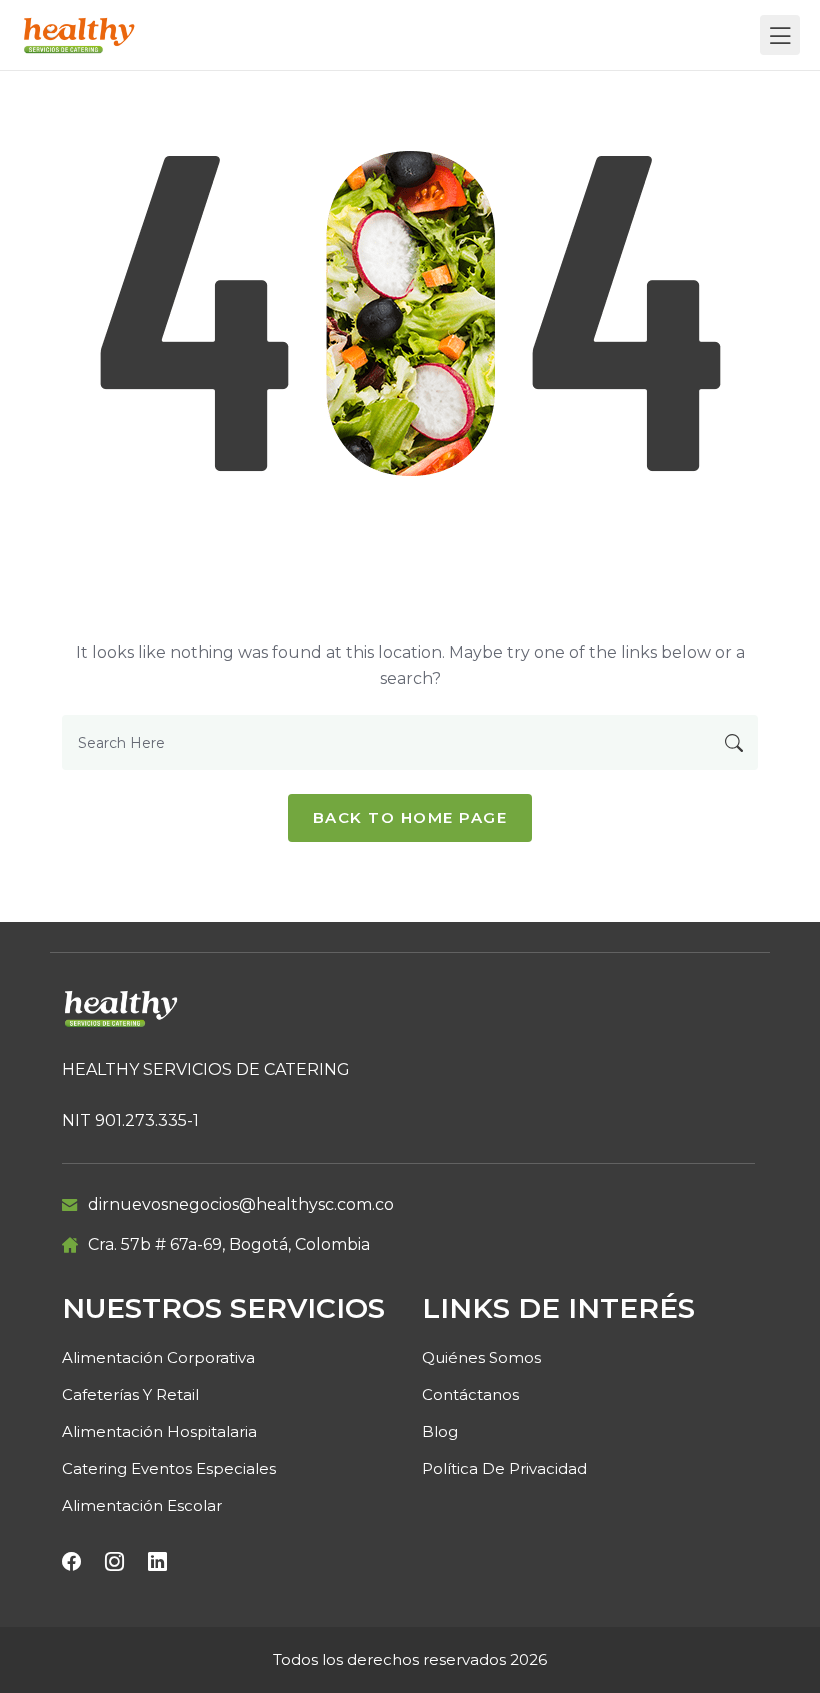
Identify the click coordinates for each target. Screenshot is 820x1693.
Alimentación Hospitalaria (159, 1431)
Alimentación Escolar (142, 1505)
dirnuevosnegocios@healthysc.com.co (241, 1204)
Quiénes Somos (481, 1357)
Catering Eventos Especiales (169, 1468)
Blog (440, 1431)
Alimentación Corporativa (158, 1357)
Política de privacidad (504, 1468)
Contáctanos (470, 1394)
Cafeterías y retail (130, 1394)
